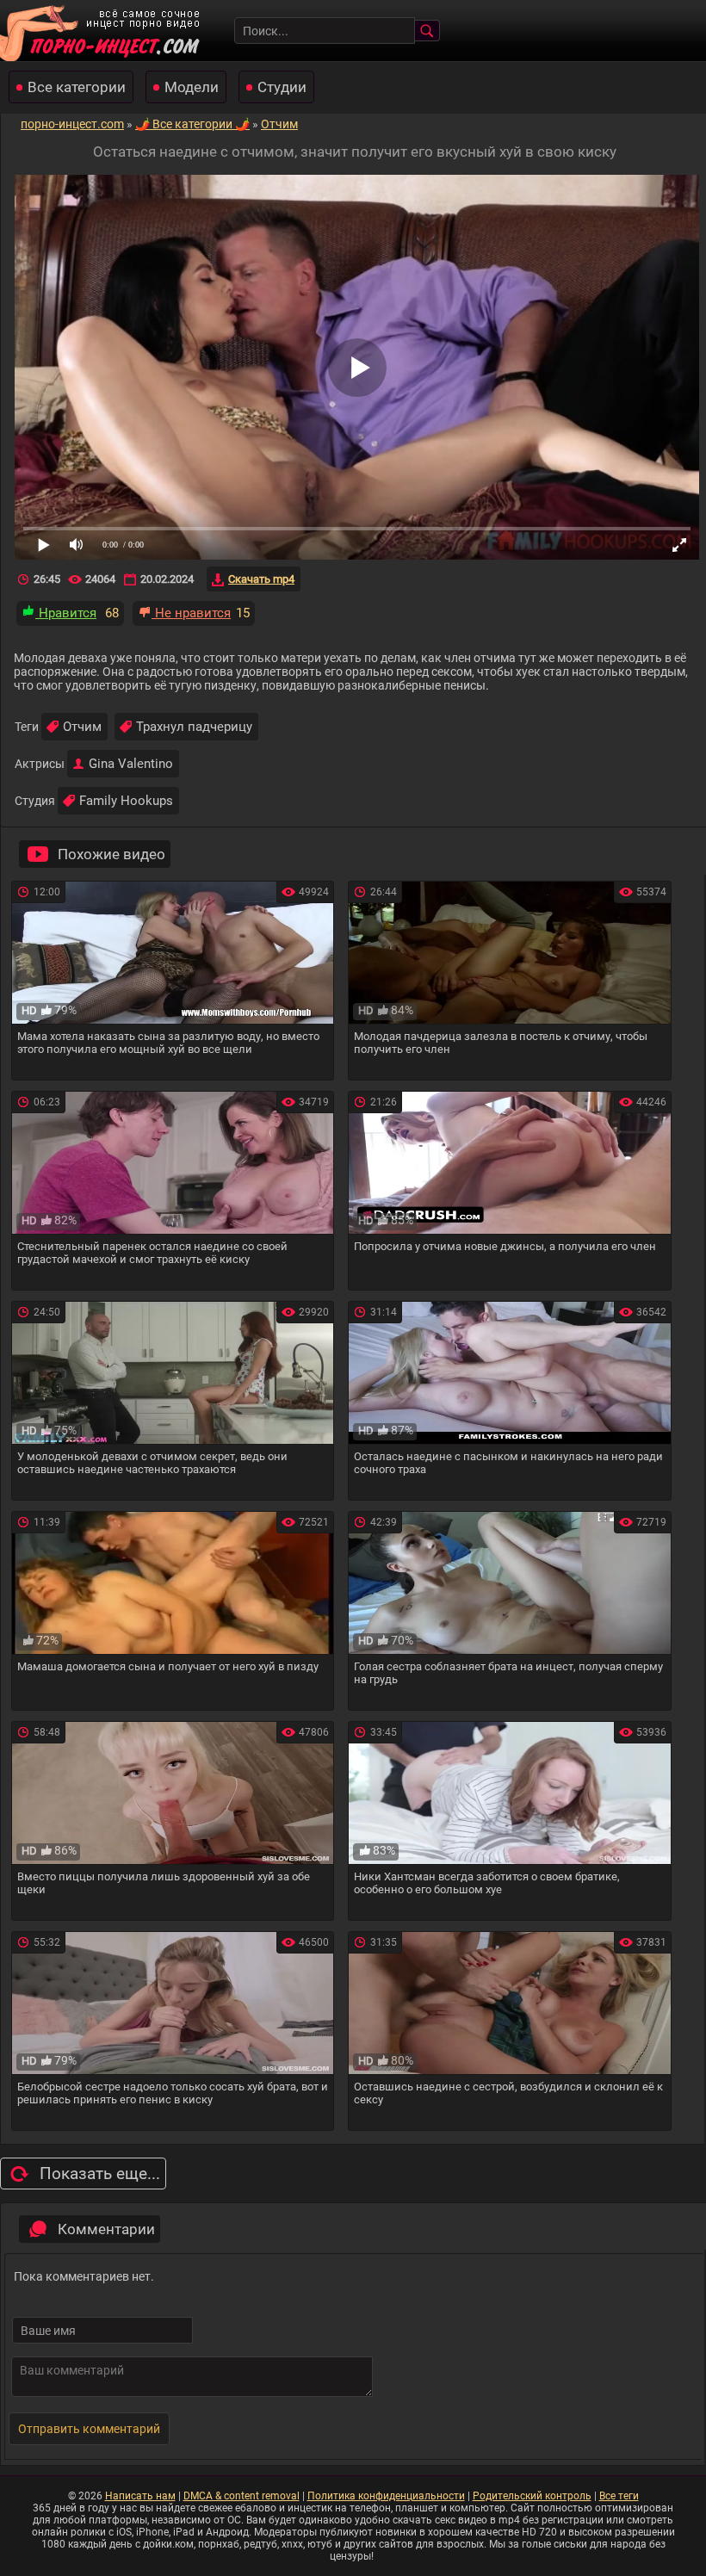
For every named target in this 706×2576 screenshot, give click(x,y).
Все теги (619, 2496)
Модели (192, 87)
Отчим (82, 727)
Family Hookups (126, 801)
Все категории (77, 87)
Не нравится (191, 613)
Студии (282, 87)
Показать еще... (100, 2173)
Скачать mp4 (261, 579)
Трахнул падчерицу (194, 727)
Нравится (66, 613)
